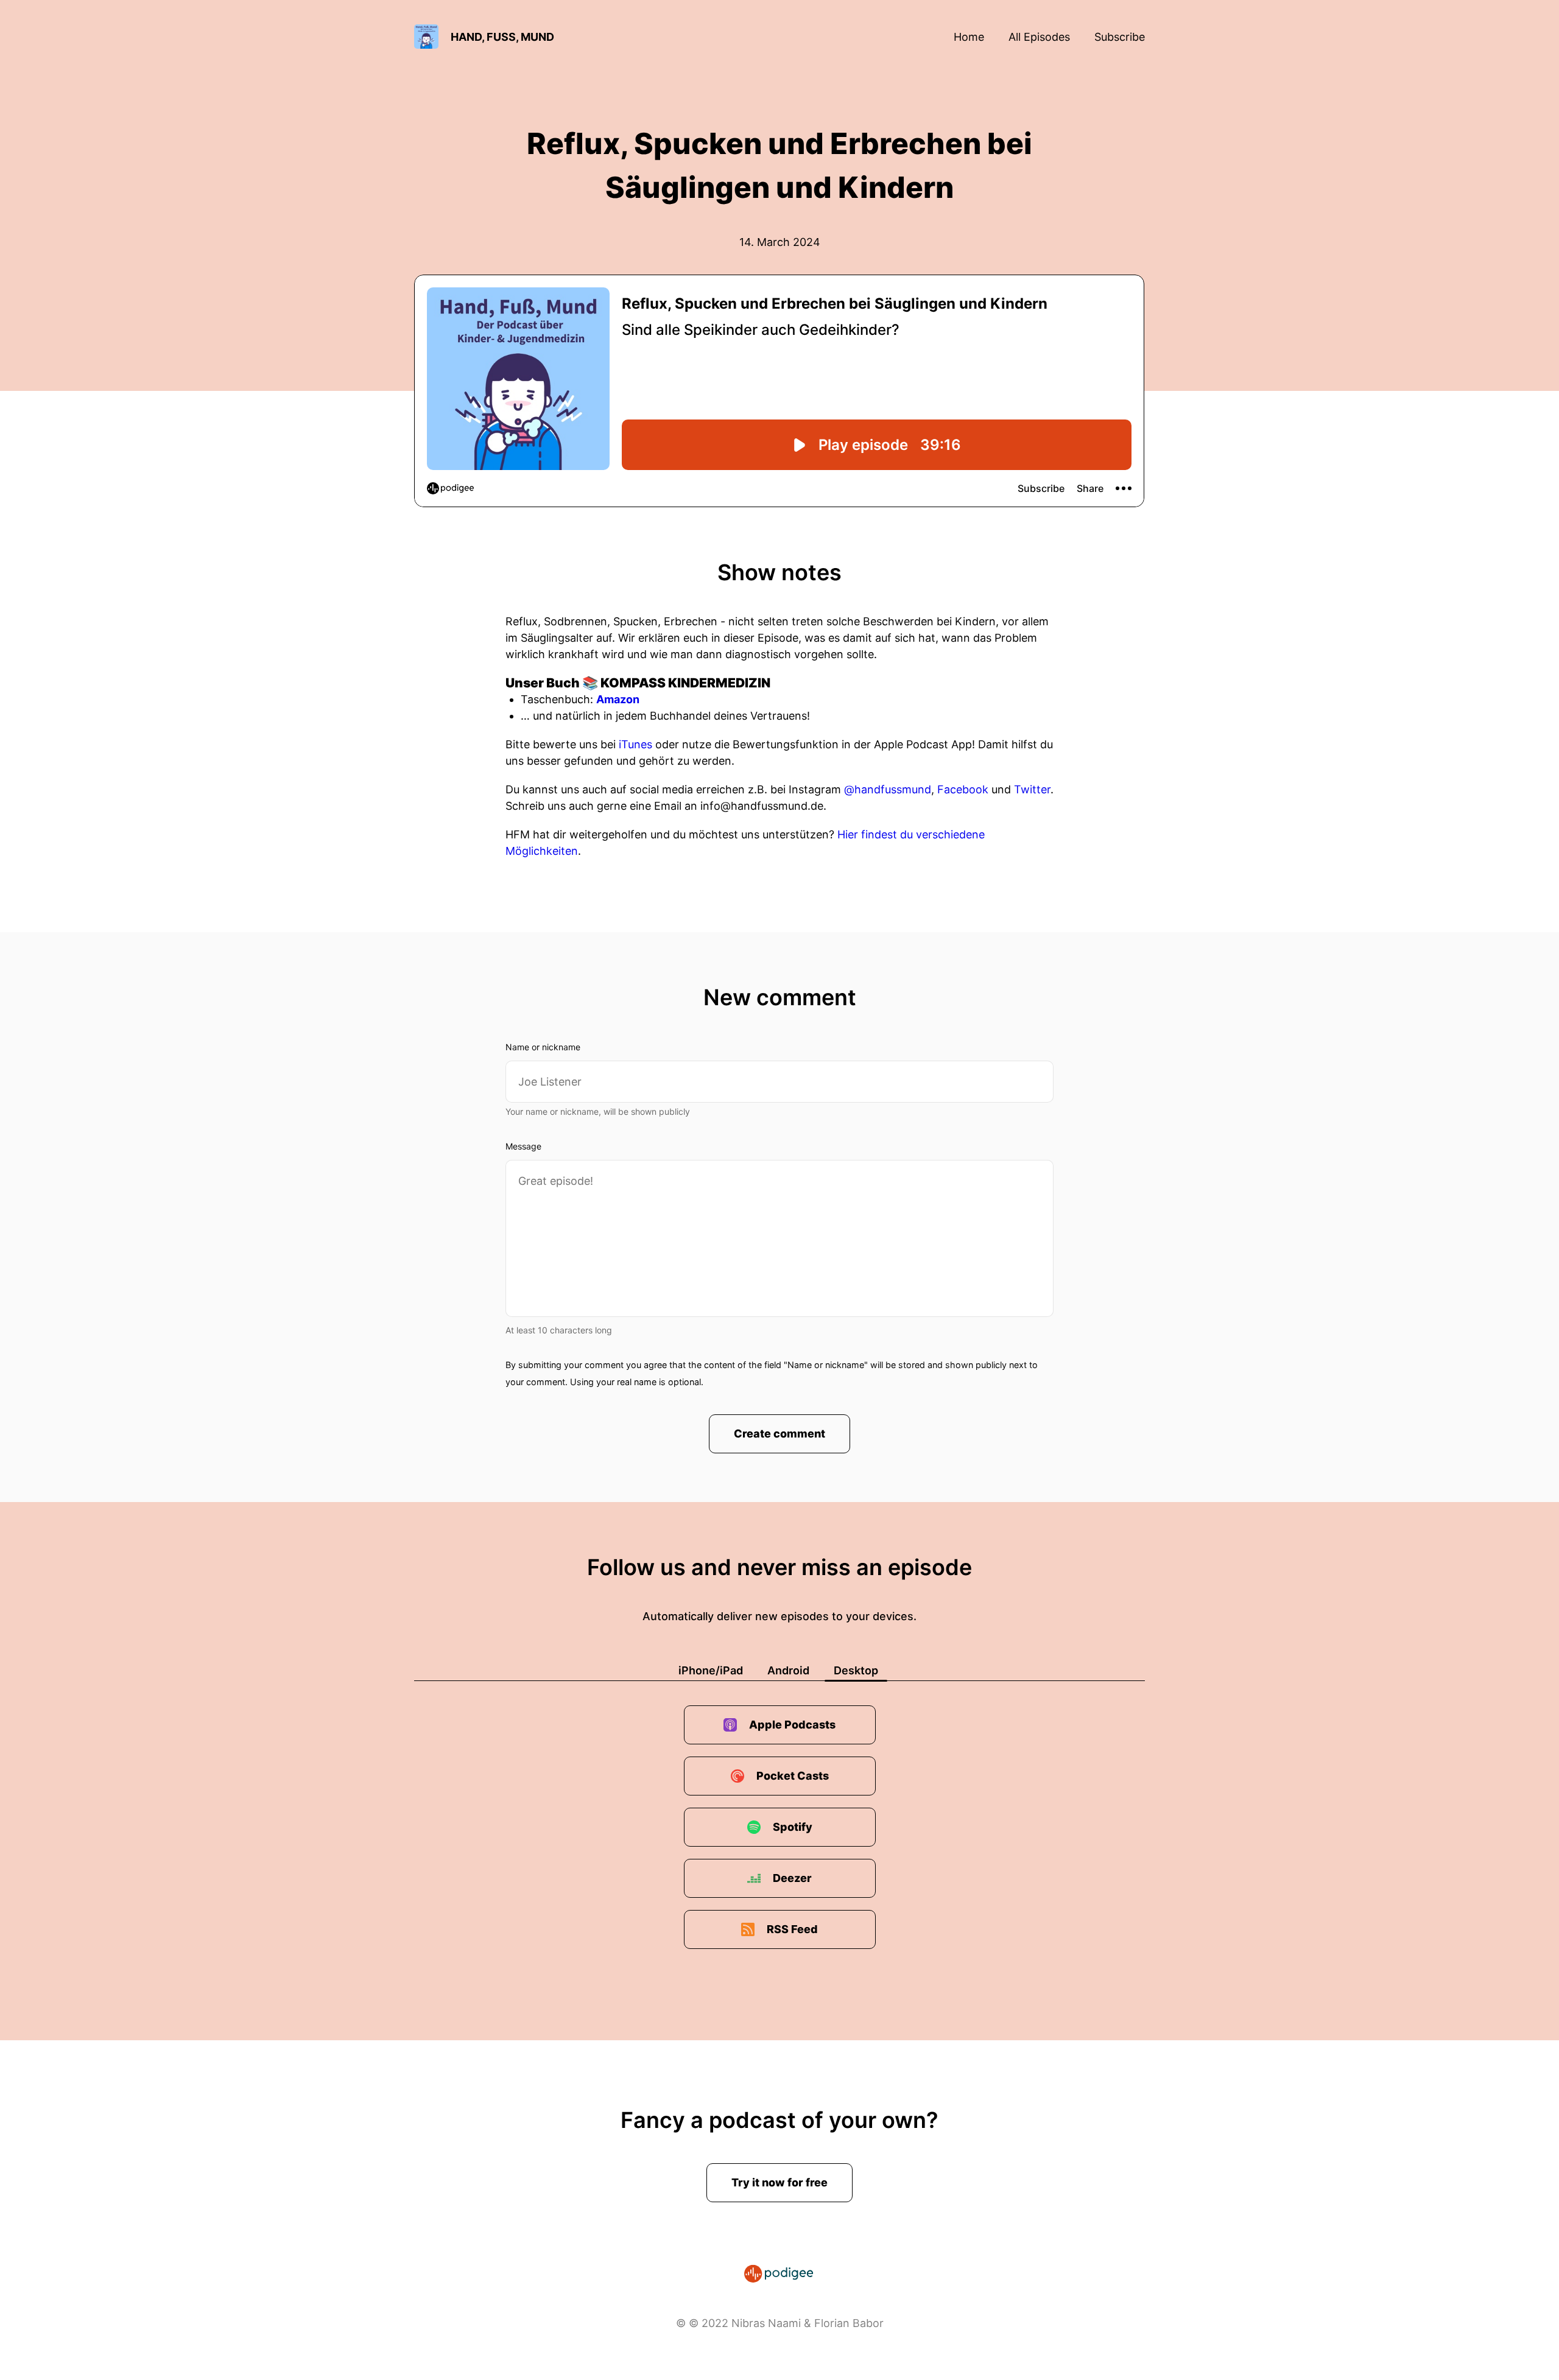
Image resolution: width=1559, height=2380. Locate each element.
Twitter (1032, 789)
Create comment (779, 1434)
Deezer (792, 1878)
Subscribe (1120, 37)
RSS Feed (792, 1929)
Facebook (963, 789)
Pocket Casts (793, 1776)
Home (969, 37)
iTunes (635, 744)
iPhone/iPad (711, 1670)
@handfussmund (888, 789)
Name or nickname (543, 1047)
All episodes (1039, 37)
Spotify (793, 1827)
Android (788, 1670)
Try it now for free (779, 2182)
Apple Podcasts (792, 1725)
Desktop (856, 1670)
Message (523, 1146)
